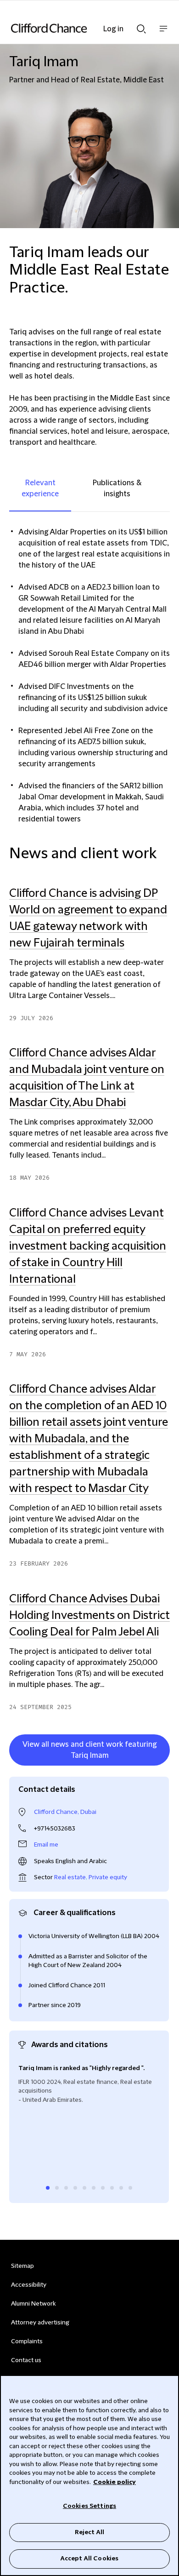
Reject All (89, 2532)
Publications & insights (117, 488)
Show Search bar (141, 26)
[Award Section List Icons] (48, 2188)
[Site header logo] (76, 28)
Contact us (26, 2360)
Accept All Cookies (89, 2559)
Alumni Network (33, 2304)
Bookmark (160, 1767)
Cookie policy (115, 2482)
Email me (46, 1845)
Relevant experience (40, 488)
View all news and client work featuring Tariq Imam (89, 1750)
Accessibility (29, 2285)
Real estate (70, 1877)
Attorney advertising (40, 2323)
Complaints (27, 2341)
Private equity (108, 1877)
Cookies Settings (89, 2506)
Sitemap (22, 2266)
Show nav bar (163, 33)
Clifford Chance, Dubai (65, 1812)
